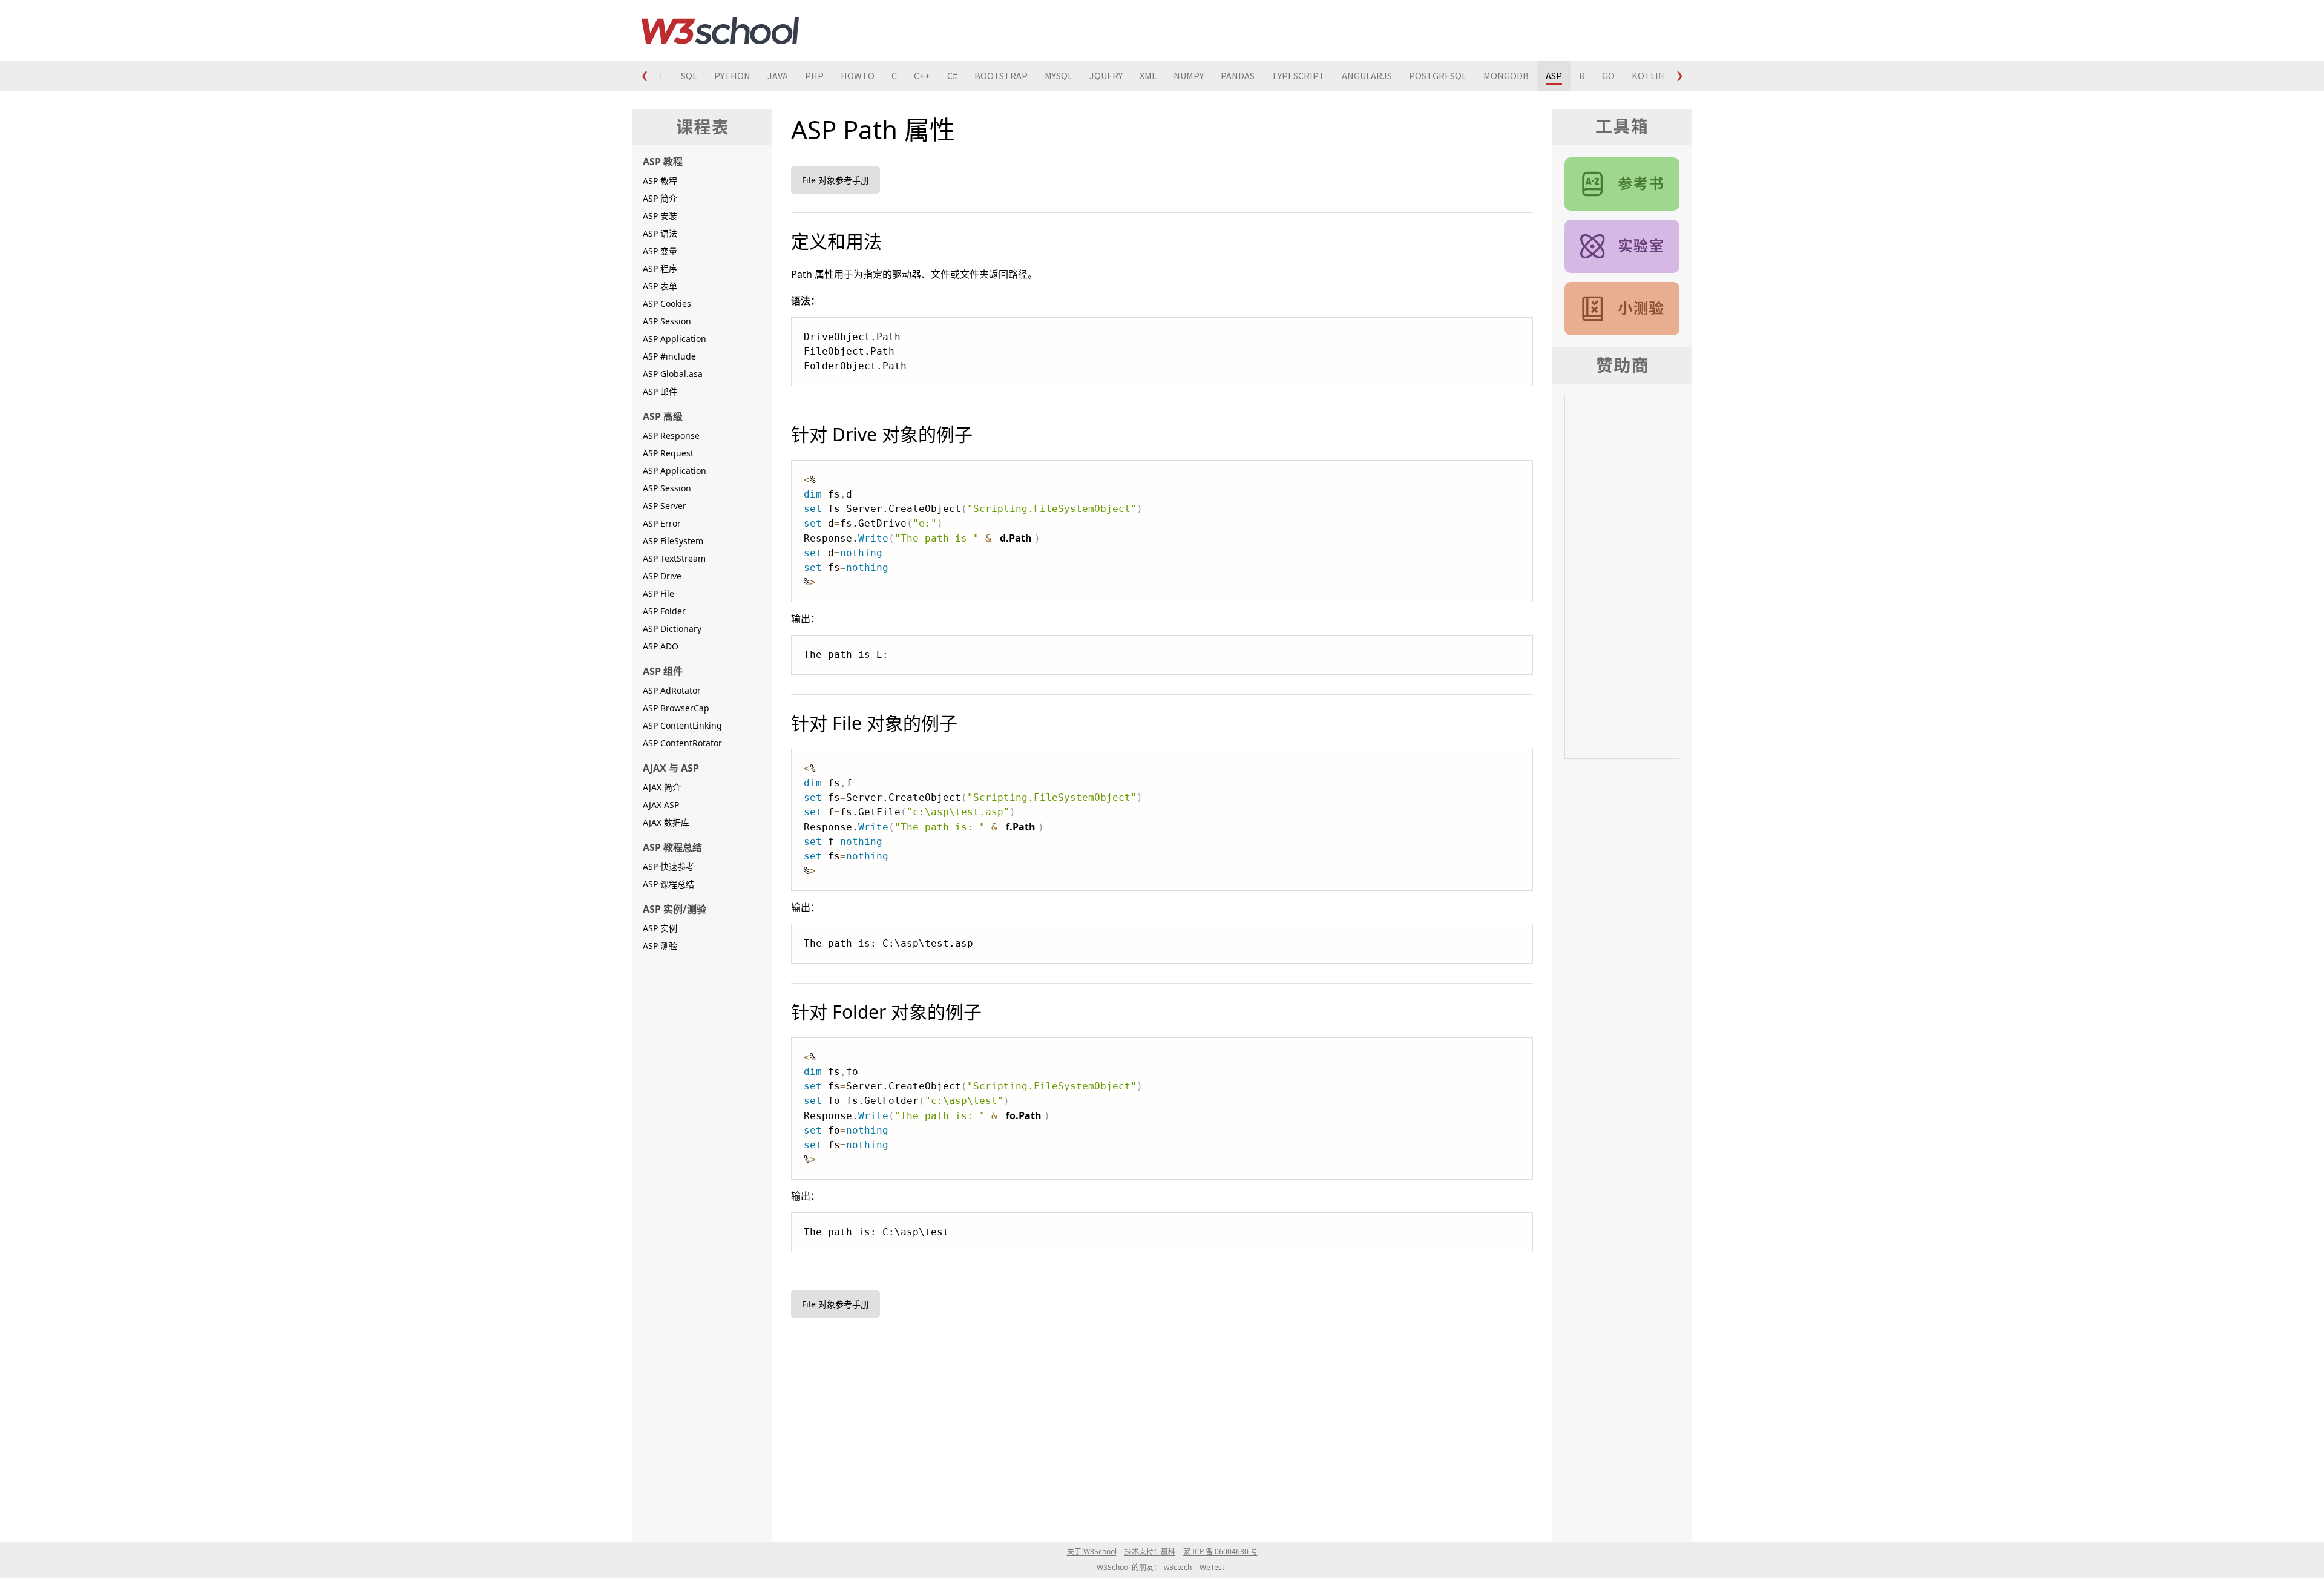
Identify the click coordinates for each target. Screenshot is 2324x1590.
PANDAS (1238, 76)
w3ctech (1178, 1567)
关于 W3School (1092, 1552)
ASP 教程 (660, 181)
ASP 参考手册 (1622, 184)
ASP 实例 (660, 928)
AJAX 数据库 (666, 822)
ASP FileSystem (673, 541)
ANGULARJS (1367, 76)
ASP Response (671, 435)
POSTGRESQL (1438, 76)
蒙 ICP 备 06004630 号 (1220, 1552)
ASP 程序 (660, 268)
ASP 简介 (660, 198)
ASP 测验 (660, 946)
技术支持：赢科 (1150, 1552)
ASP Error (662, 523)
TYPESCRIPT (1298, 76)
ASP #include (669, 356)
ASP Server (665, 506)
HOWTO (858, 76)
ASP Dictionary (672, 629)
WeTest (1212, 1567)
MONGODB (1506, 76)
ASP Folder (664, 611)
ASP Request (668, 453)
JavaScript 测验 (1622, 309)
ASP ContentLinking (682, 725)
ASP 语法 (660, 233)
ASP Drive (662, 576)
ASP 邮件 (660, 391)
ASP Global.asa (673, 374)
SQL (689, 76)
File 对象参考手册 (835, 180)
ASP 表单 (660, 286)
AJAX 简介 (662, 787)
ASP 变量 (660, 251)
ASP (1554, 76)
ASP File (658, 593)
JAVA (778, 76)
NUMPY (1189, 76)
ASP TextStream (674, 558)
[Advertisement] (1154, 1418)
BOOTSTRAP (1001, 76)
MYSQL (1059, 76)
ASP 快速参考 (668, 866)
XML (1148, 76)
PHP (814, 76)
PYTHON (732, 76)
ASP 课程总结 (668, 884)
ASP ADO (661, 646)
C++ (922, 76)
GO (1608, 76)
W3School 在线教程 (720, 30)
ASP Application (675, 339)
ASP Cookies (667, 304)
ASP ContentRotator (682, 743)
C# (952, 76)
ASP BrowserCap (676, 708)
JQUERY (1106, 76)
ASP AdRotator (672, 690)
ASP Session (667, 321)
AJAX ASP (661, 805)
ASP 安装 (660, 216)
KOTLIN (1648, 76)
